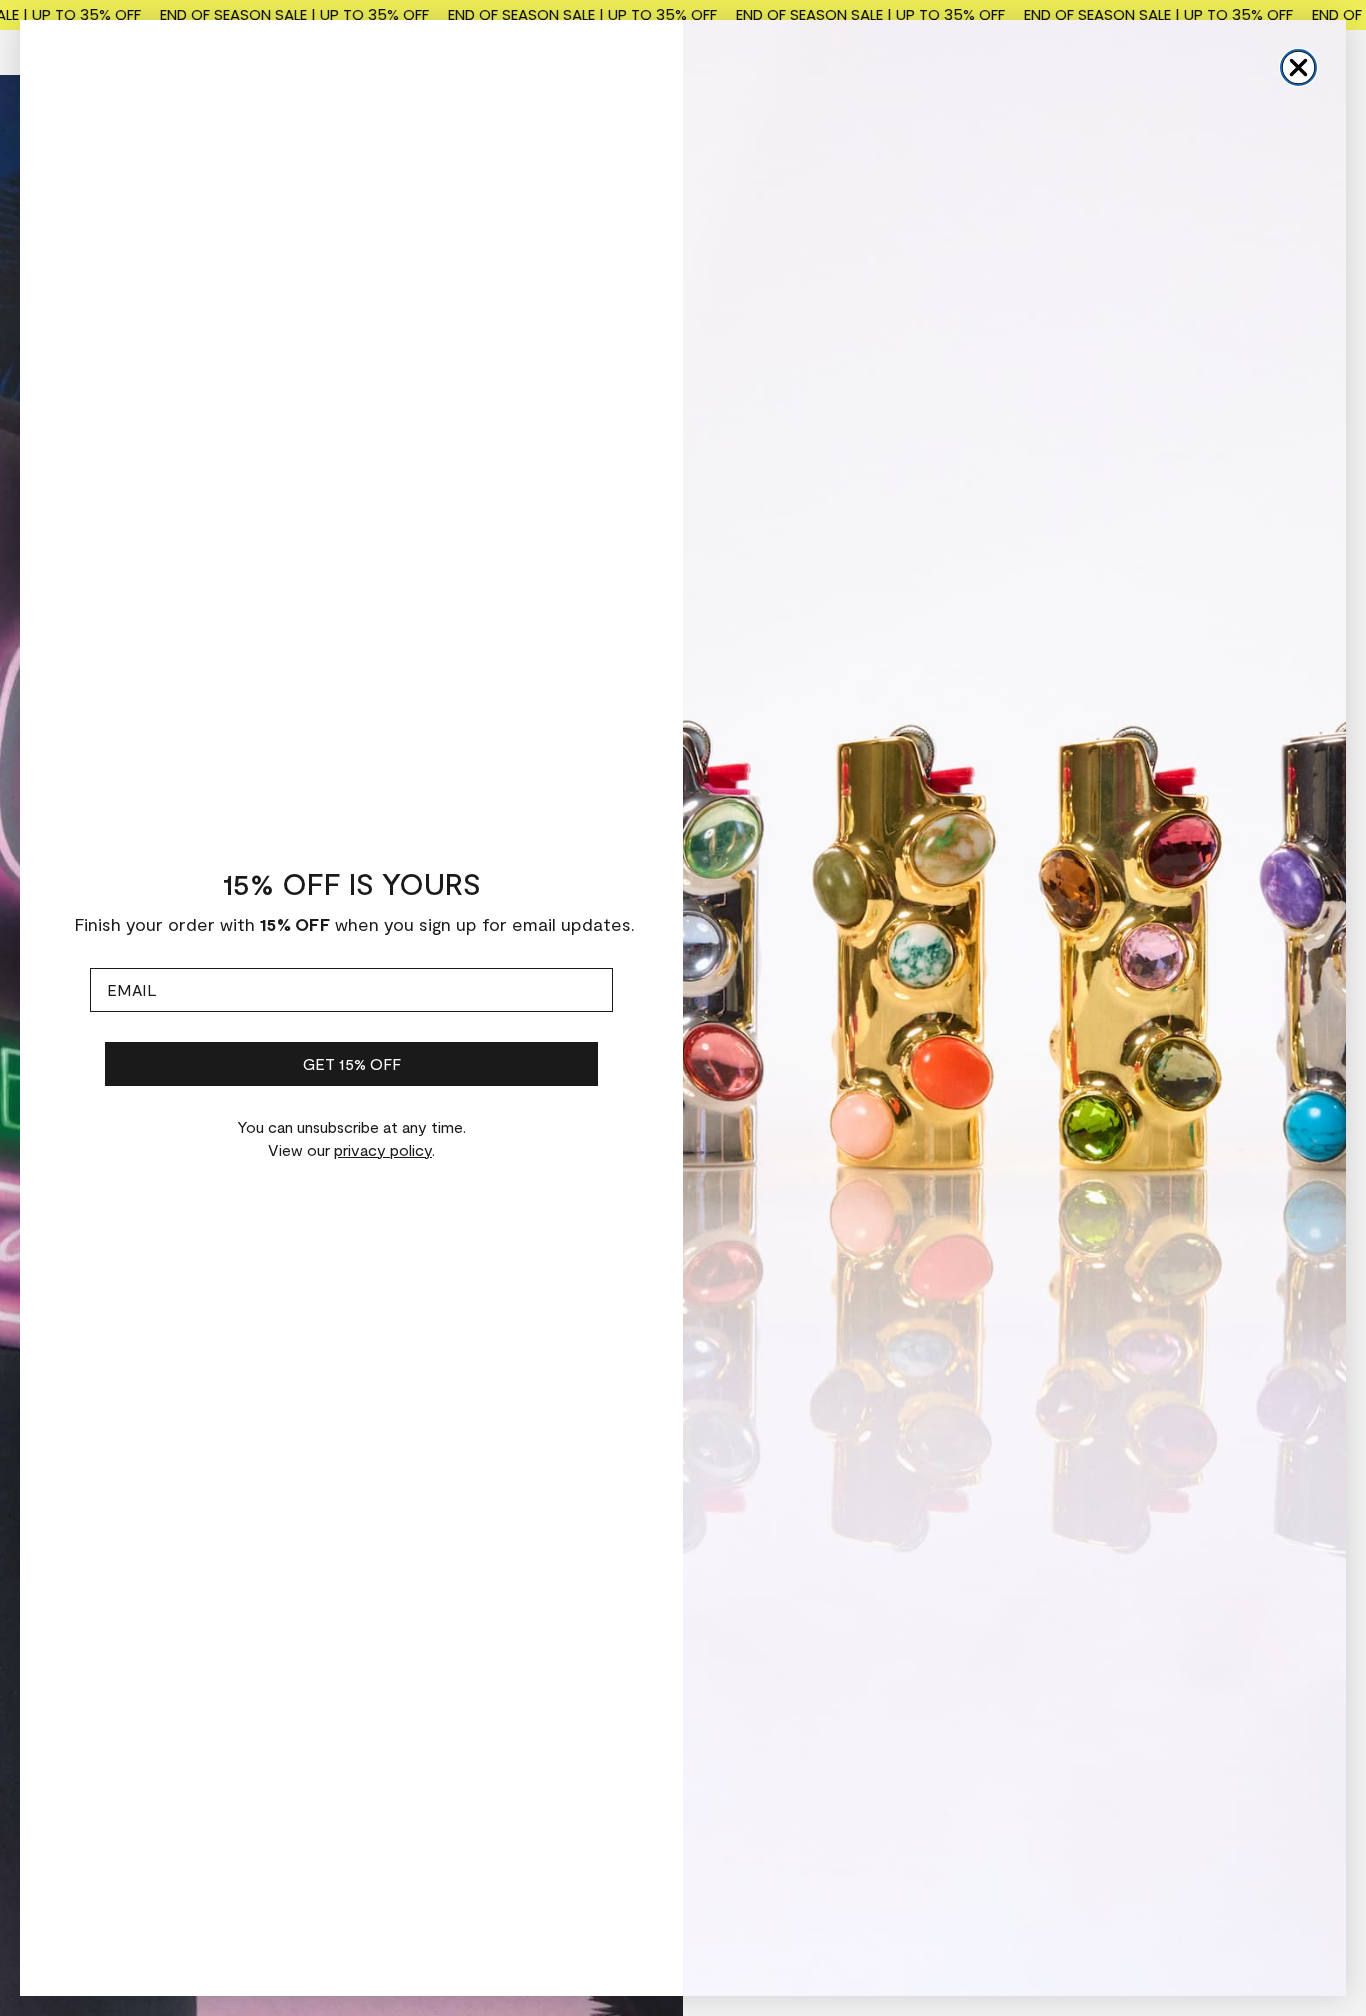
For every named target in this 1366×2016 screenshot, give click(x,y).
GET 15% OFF (352, 1063)
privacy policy (383, 1149)
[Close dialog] (1298, 67)
